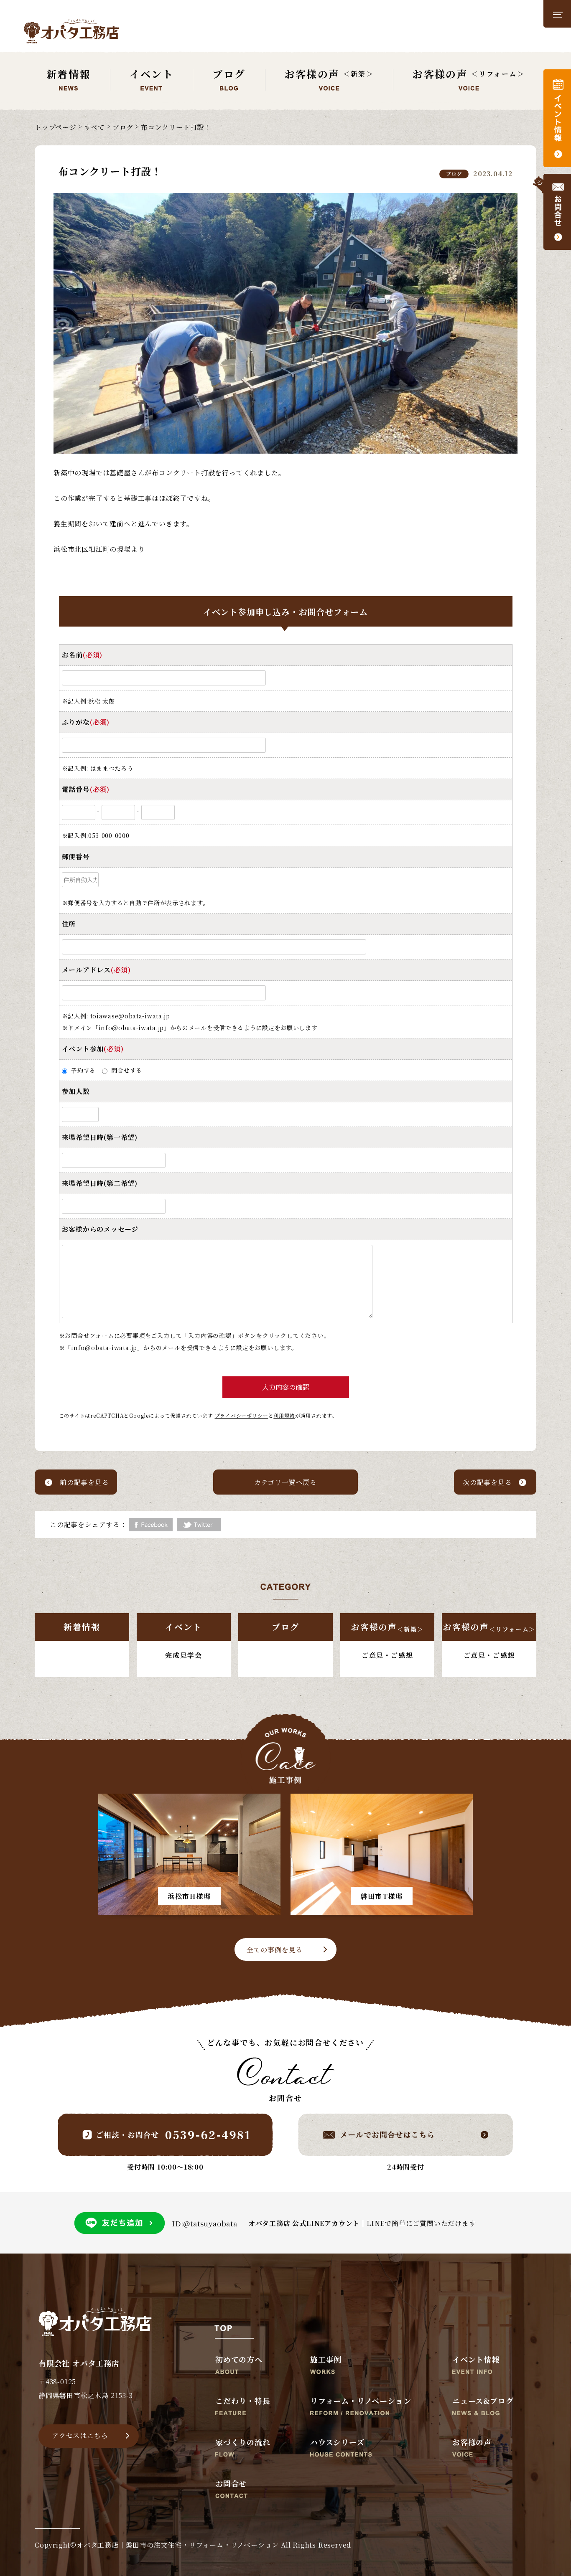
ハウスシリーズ (337, 2443)
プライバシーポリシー (242, 1415)
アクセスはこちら (80, 2435)
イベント (184, 1627)
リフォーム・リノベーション (361, 2401)
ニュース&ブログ (483, 2401)
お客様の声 (387, 1627)
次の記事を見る (487, 1482)
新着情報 (82, 1627)
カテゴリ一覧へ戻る (285, 1482)
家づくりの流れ (243, 2443)
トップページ (56, 127)
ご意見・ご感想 (387, 1655)
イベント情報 (476, 2360)
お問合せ (231, 2484)
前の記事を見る (84, 1482)
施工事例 (326, 2360)
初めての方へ (239, 2360)
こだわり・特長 (243, 2401)
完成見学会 (184, 1655)
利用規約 (284, 1415)
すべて (94, 127)
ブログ (123, 127)
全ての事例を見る (275, 1950)
